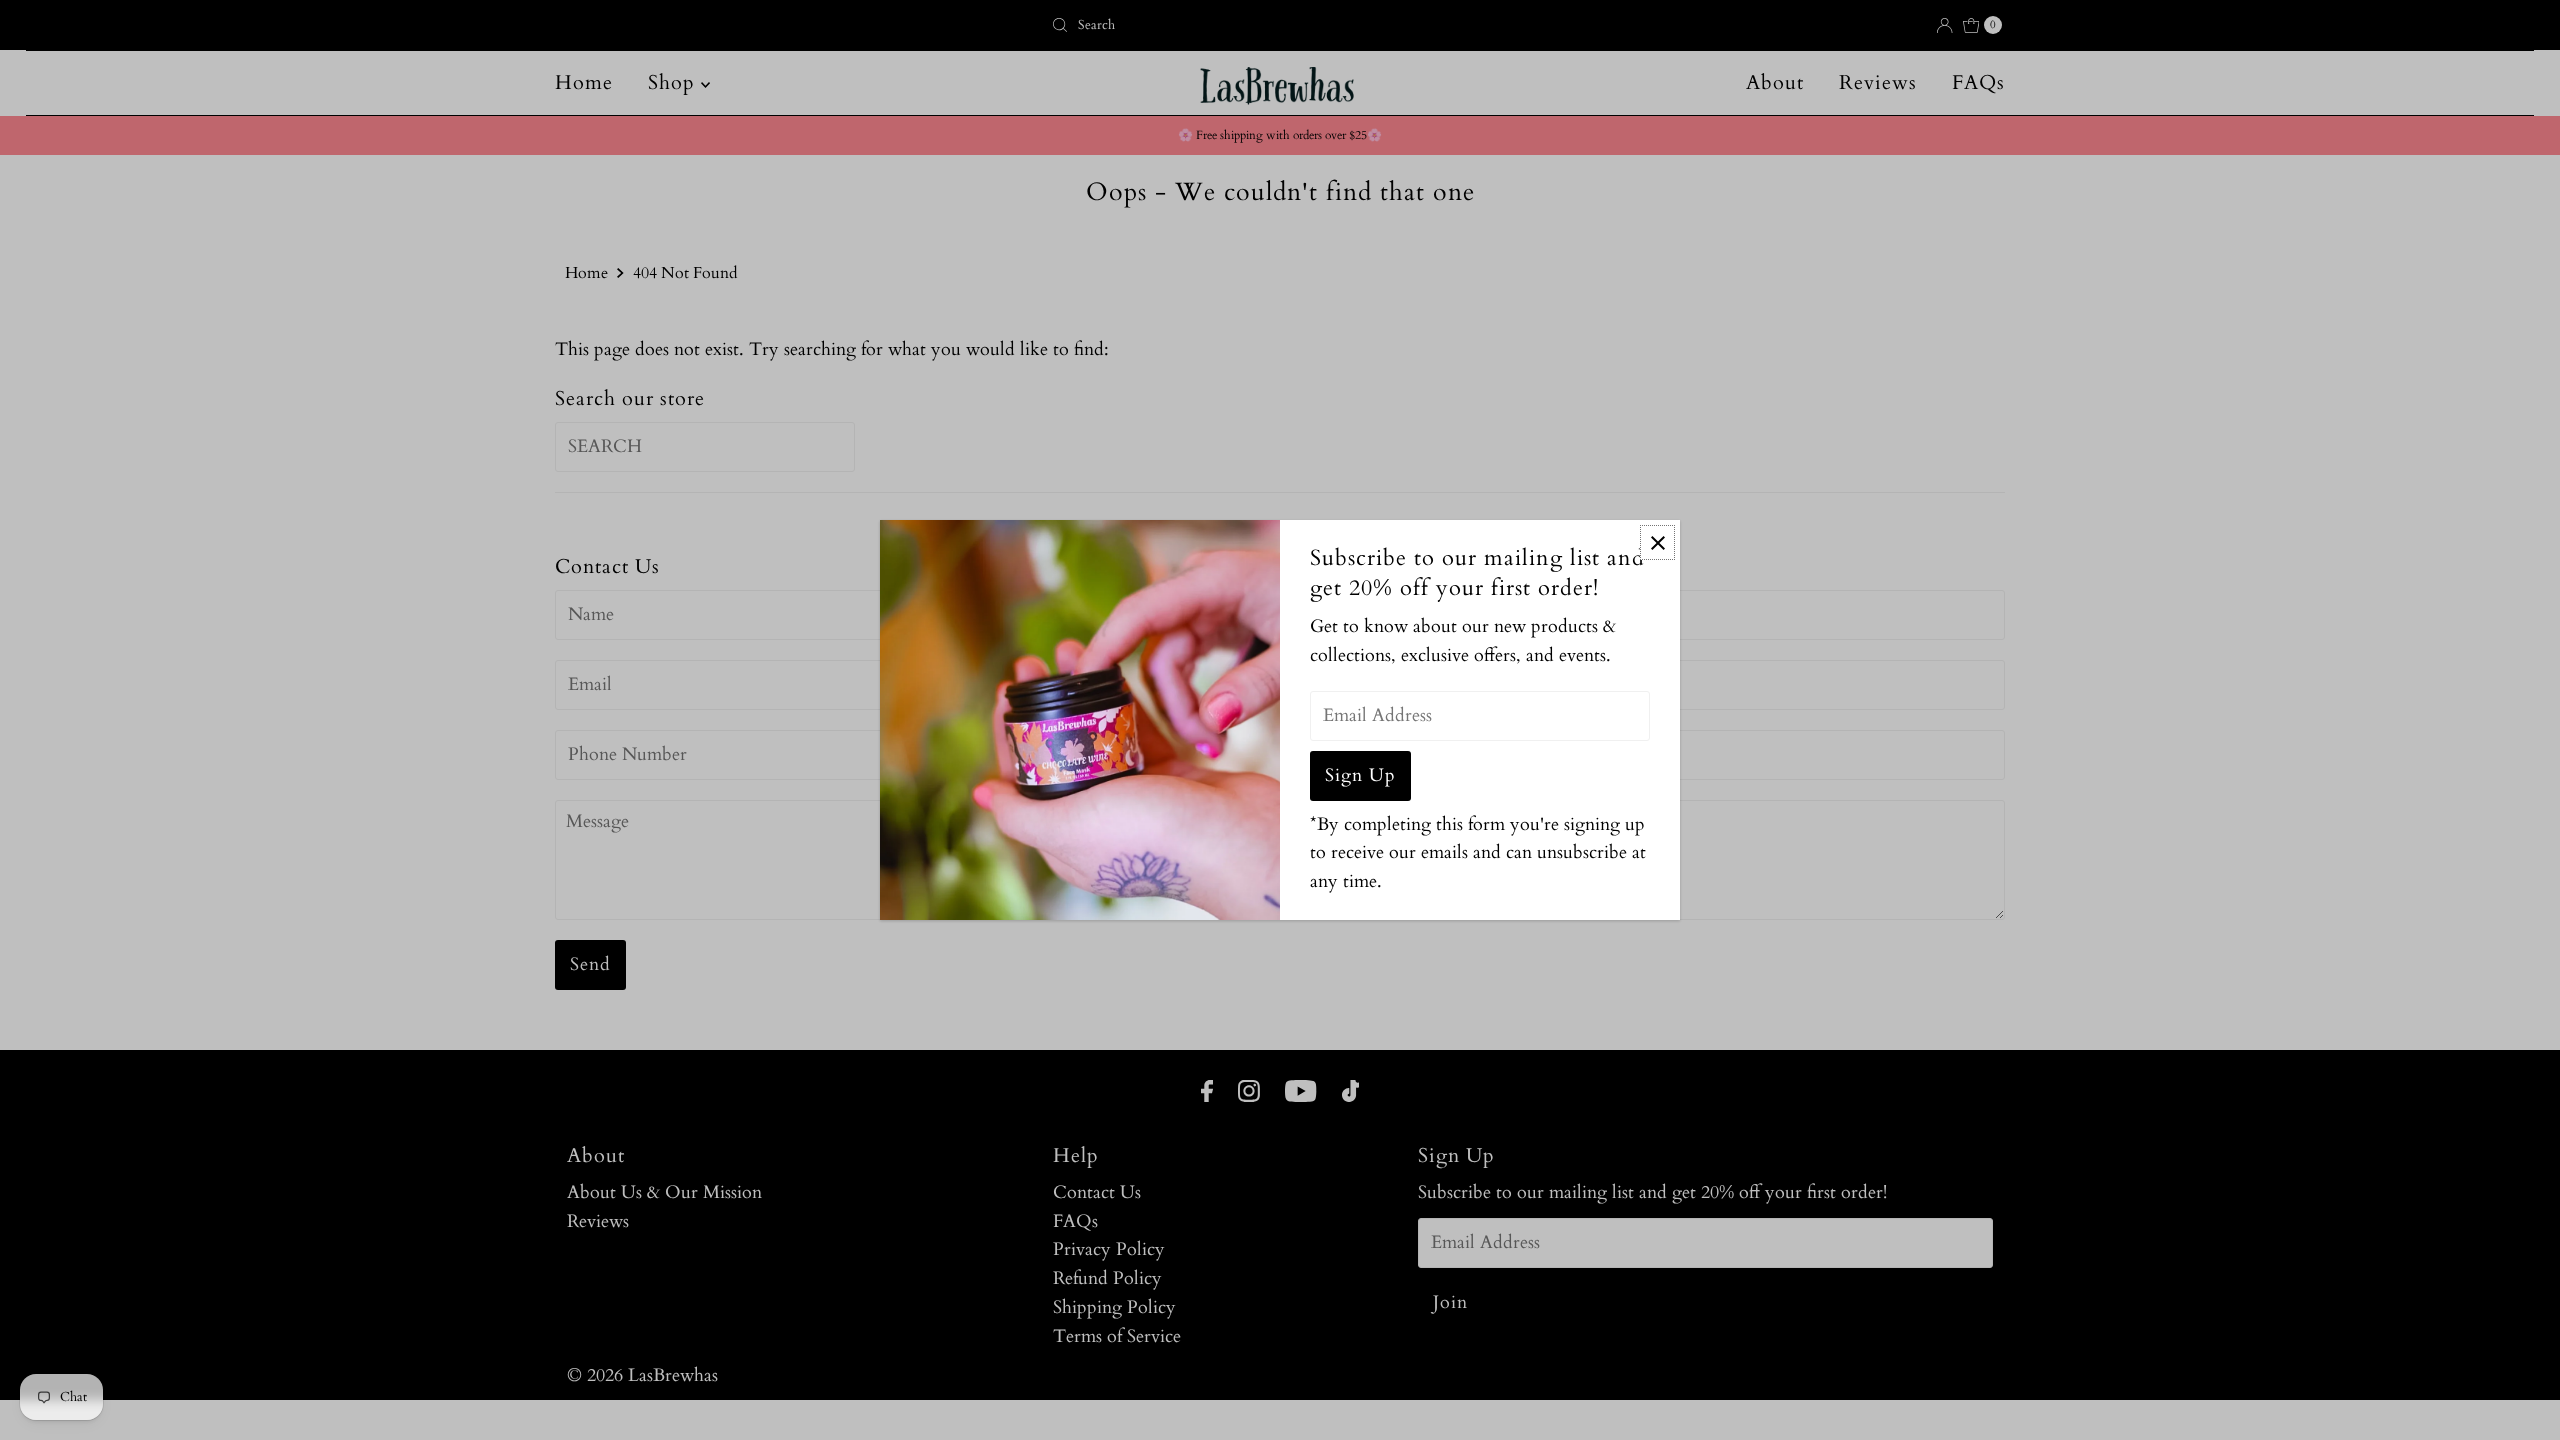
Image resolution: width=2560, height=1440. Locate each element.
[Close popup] (1657, 542)
